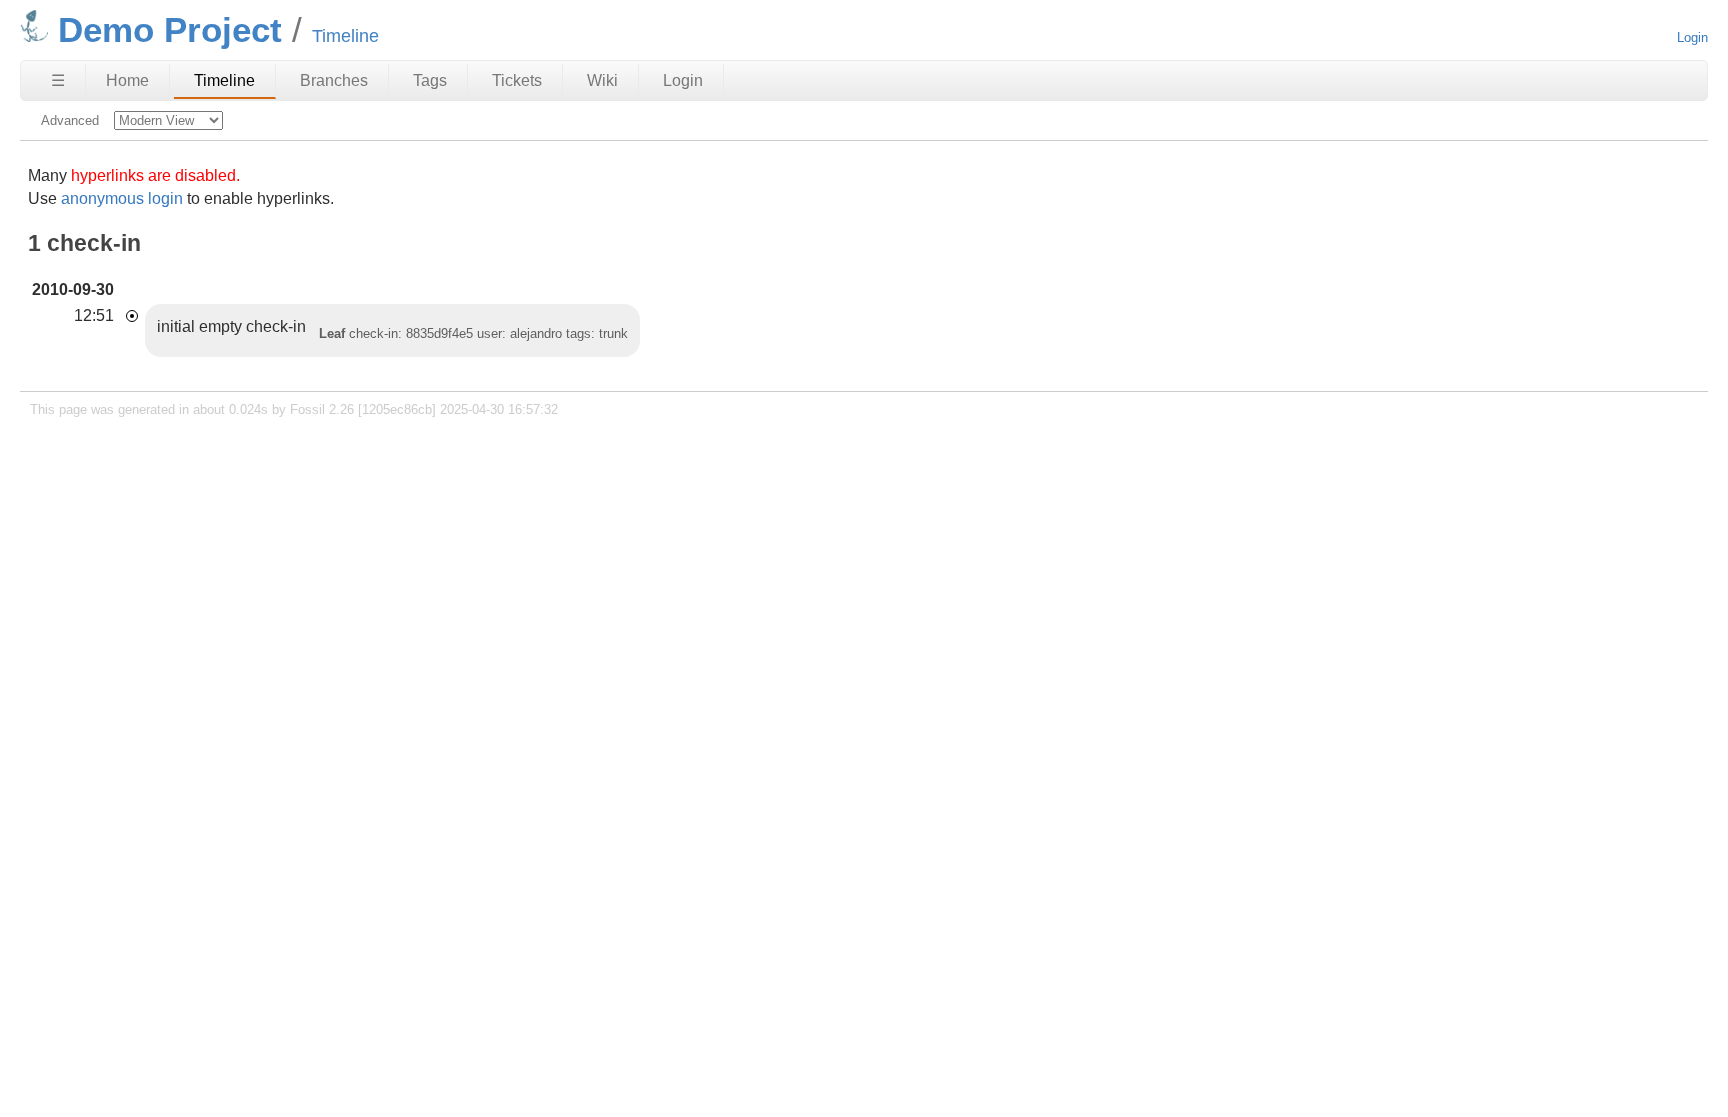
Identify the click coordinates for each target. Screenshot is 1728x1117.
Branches (334, 80)
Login (1692, 37)
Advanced (70, 120)
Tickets (517, 80)
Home (127, 80)
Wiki (602, 80)
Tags (430, 80)
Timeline (224, 80)
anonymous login (122, 198)
